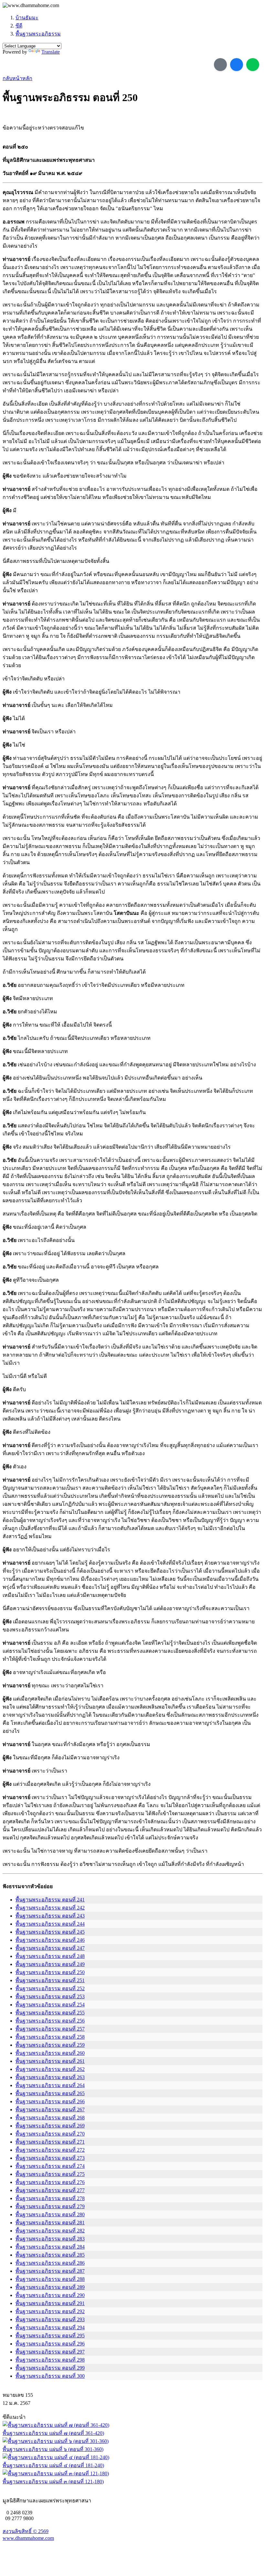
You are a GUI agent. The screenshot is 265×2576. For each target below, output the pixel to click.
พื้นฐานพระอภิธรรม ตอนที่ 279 (50, 2206)
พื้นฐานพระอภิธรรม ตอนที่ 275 (50, 2174)
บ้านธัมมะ (27, 18)
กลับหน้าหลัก (17, 78)
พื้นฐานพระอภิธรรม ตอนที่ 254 (50, 2005)
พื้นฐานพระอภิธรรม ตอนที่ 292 (50, 2311)
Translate (51, 52)
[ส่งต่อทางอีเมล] (220, 65)
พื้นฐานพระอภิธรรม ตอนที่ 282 (50, 2231)
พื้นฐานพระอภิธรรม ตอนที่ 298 (50, 2360)
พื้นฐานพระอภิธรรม (38, 34)
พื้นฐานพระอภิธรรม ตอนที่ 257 (50, 2029)
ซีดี (19, 26)
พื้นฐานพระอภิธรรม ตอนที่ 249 (50, 1964)
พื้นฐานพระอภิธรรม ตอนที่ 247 (50, 1948)
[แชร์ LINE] (253, 65)
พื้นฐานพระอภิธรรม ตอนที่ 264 (50, 2085)
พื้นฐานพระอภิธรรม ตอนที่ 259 (50, 2045)
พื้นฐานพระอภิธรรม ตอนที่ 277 (50, 2190)
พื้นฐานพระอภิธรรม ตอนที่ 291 (50, 2303)
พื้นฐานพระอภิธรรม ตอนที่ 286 (50, 2263)
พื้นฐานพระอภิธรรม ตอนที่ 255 (50, 2013)
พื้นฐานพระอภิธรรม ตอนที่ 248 (50, 1956)
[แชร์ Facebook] (237, 65)
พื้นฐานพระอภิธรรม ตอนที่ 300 (50, 2376)
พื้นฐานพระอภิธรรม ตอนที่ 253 (50, 1997)
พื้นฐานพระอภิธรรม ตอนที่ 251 (50, 1980)
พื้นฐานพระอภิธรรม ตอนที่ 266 (50, 2101)
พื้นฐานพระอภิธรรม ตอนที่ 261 (50, 2061)
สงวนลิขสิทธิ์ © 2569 (26, 2531)
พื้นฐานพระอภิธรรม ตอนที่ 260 (50, 2053)
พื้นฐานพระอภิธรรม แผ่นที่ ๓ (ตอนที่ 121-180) (53, 2482)
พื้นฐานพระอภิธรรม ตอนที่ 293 (50, 2319)
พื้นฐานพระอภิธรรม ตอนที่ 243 (50, 1916)
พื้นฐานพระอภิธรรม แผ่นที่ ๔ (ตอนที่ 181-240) (53, 2465)
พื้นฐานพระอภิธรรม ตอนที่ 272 (50, 2150)
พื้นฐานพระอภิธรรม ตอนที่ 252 (50, 1988)
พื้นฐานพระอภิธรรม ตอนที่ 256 (50, 2021)
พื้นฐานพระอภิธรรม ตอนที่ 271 (50, 2142)
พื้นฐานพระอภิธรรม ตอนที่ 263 (50, 2077)
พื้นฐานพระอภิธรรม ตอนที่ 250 (50, 1972)
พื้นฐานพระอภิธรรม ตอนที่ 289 (50, 2287)
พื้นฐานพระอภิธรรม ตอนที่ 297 (50, 2352)
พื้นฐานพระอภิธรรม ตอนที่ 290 (50, 2295)
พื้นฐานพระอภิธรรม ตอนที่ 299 (50, 2368)
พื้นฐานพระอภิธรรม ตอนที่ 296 (50, 2344)
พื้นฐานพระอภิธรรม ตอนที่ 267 (50, 2110)
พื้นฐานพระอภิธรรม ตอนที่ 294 (50, 2328)
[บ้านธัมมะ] (31, 5)
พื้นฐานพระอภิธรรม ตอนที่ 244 (50, 1924)
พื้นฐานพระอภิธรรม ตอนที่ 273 (50, 2158)
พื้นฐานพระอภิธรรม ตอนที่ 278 (50, 2198)
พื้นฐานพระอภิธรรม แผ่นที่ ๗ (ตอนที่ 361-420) (53, 2433)
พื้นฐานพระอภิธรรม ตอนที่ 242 (50, 1908)
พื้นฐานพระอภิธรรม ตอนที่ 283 (50, 2239)
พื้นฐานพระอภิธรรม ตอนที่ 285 (50, 2255)
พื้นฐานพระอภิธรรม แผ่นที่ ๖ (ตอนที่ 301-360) (53, 2449)
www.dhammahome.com (28, 2538)
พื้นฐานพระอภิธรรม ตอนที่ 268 (50, 2118)
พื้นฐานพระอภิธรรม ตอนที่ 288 (50, 2279)
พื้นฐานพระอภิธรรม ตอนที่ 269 (50, 2126)
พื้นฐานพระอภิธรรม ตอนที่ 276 (50, 2182)
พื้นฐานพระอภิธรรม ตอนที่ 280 (50, 2214)
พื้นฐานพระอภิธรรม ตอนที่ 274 (50, 2166)
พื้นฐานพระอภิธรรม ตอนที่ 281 (50, 2223)
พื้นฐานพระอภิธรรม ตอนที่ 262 (50, 2069)
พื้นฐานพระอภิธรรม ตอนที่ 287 (50, 2271)
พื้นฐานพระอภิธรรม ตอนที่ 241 (50, 1900)
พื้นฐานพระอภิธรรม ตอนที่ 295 (50, 2336)
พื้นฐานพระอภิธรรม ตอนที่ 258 (50, 2037)
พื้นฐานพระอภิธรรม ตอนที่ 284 (50, 2247)
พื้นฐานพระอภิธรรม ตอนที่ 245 (50, 1932)
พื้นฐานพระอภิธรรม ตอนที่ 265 (50, 2093)
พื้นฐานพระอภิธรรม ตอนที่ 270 (50, 2134)
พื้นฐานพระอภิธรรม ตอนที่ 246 (50, 1940)
